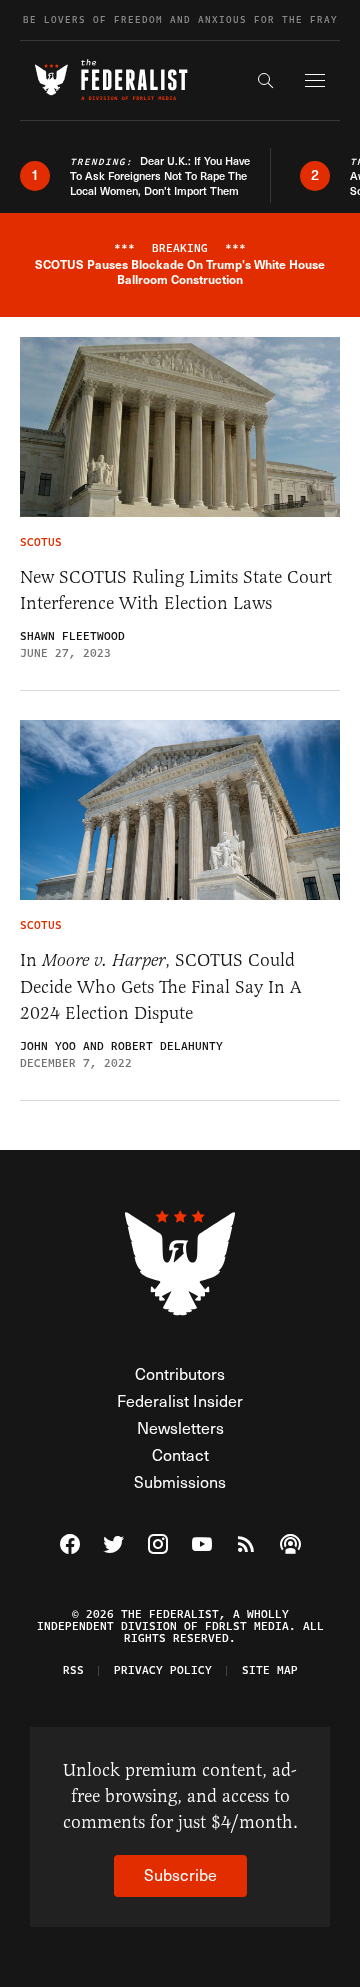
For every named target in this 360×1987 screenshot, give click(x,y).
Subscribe (180, 1874)
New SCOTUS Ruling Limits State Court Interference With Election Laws (176, 590)
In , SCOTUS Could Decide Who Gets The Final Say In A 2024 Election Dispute (161, 986)
